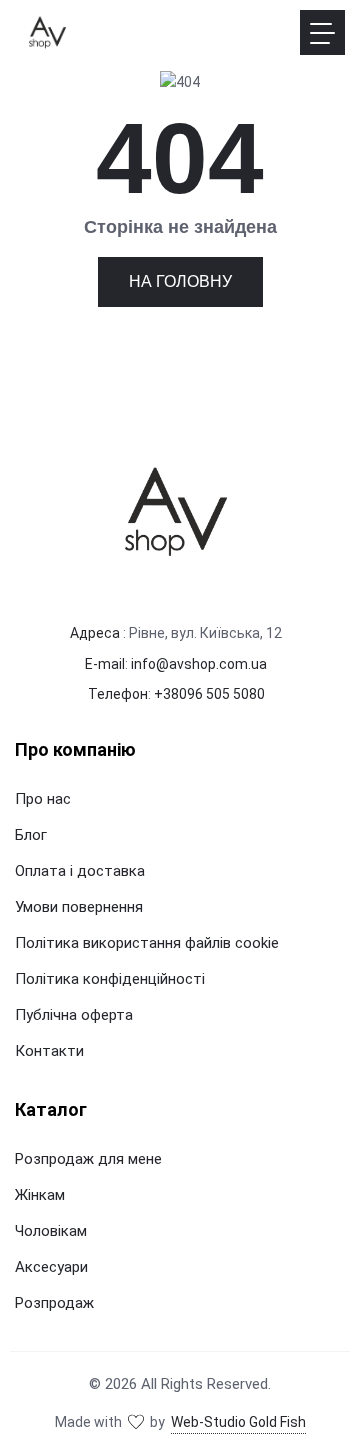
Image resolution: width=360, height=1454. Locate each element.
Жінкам (40, 1195)
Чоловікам (51, 1231)
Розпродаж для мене (88, 1159)
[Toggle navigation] (322, 32)
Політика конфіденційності (110, 979)
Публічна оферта (74, 1015)
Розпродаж (54, 1303)
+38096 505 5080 (209, 694)
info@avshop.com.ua (199, 664)
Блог (31, 835)
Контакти (49, 1051)
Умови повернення (79, 907)
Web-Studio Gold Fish (238, 1422)
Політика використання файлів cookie (147, 943)
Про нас (43, 799)
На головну (180, 281)
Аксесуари (51, 1267)
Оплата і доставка (80, 871)
